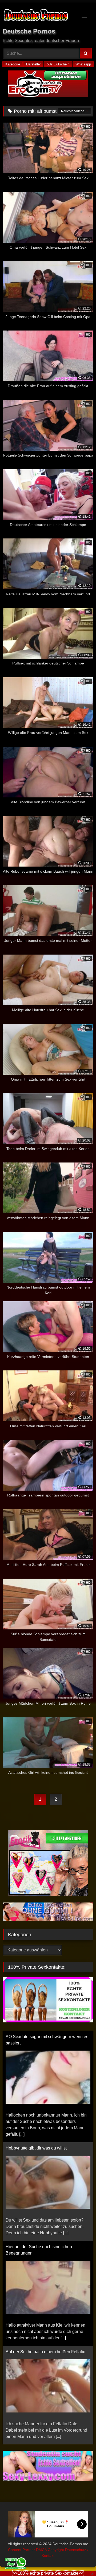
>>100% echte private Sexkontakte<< (48, 2573)
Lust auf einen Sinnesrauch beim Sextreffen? (48, 2339)
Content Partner (22, 2543)
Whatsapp (83, 64)
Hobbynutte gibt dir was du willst (36, 2037)
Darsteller (33, 64)
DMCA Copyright (51, 2543)
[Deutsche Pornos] (39, 16)
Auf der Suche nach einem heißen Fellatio (45, 2240)
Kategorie (13, 64)
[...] (66, 2121)
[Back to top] (79, 2560)
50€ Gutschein (58, 64)
